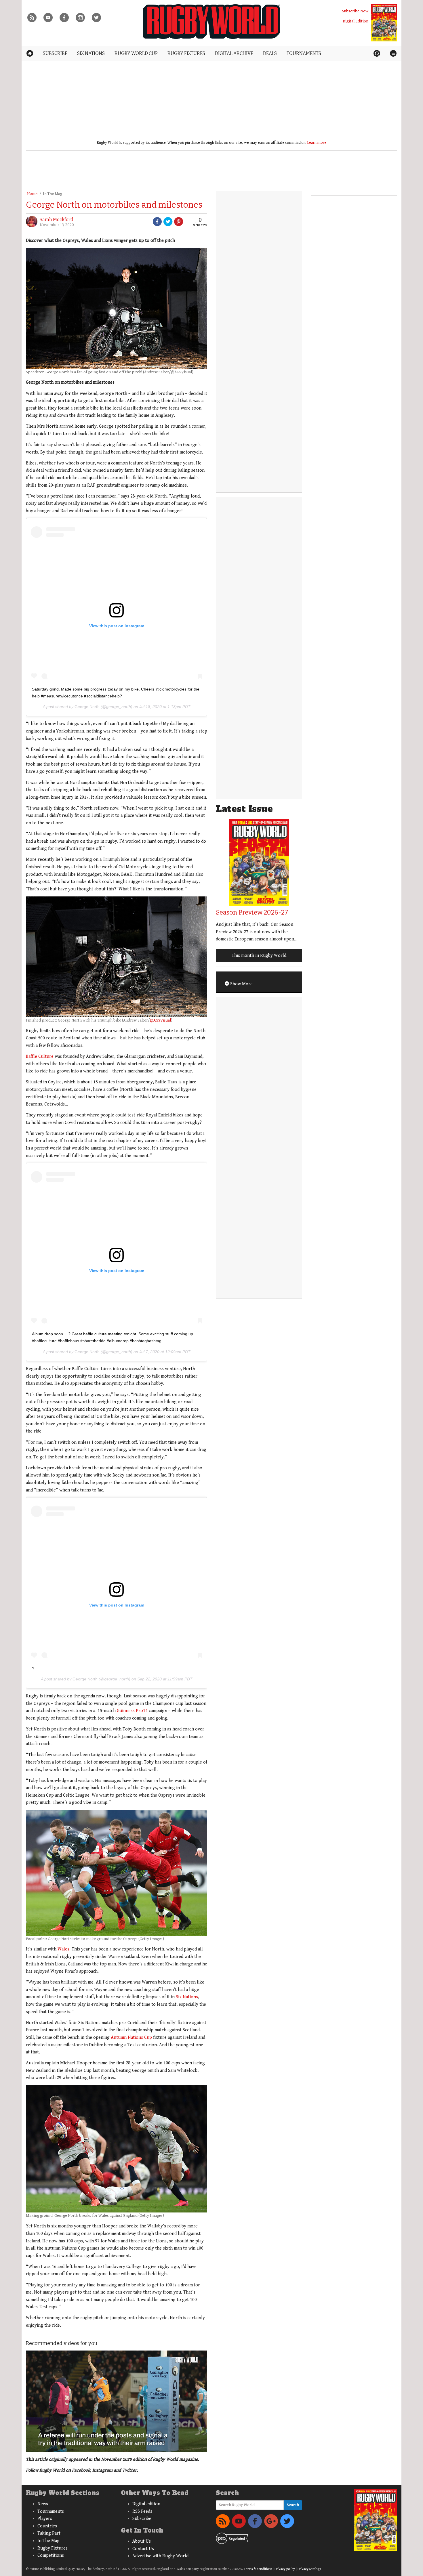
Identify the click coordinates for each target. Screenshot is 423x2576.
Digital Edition (356, 21)
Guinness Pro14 (132, 1711)
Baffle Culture (40, 1056)
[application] (117, 2401)
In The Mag (53, 194)
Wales (63, 1949)
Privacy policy (285, 2569)
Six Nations (187, 1997)
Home (32, 194)
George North (87, 707)
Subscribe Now (355, 11)
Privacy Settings (309, 2569)
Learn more (317, 143)
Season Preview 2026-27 (252, 912)
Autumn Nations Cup (131, 2037)
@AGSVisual (160, 1020)
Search (293, 2505)
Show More (241, 984)
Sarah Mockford (57, 220)
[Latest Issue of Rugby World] (384, 23)
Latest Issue (244, 809)
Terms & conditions (258, 2569)
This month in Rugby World (259, 956)
